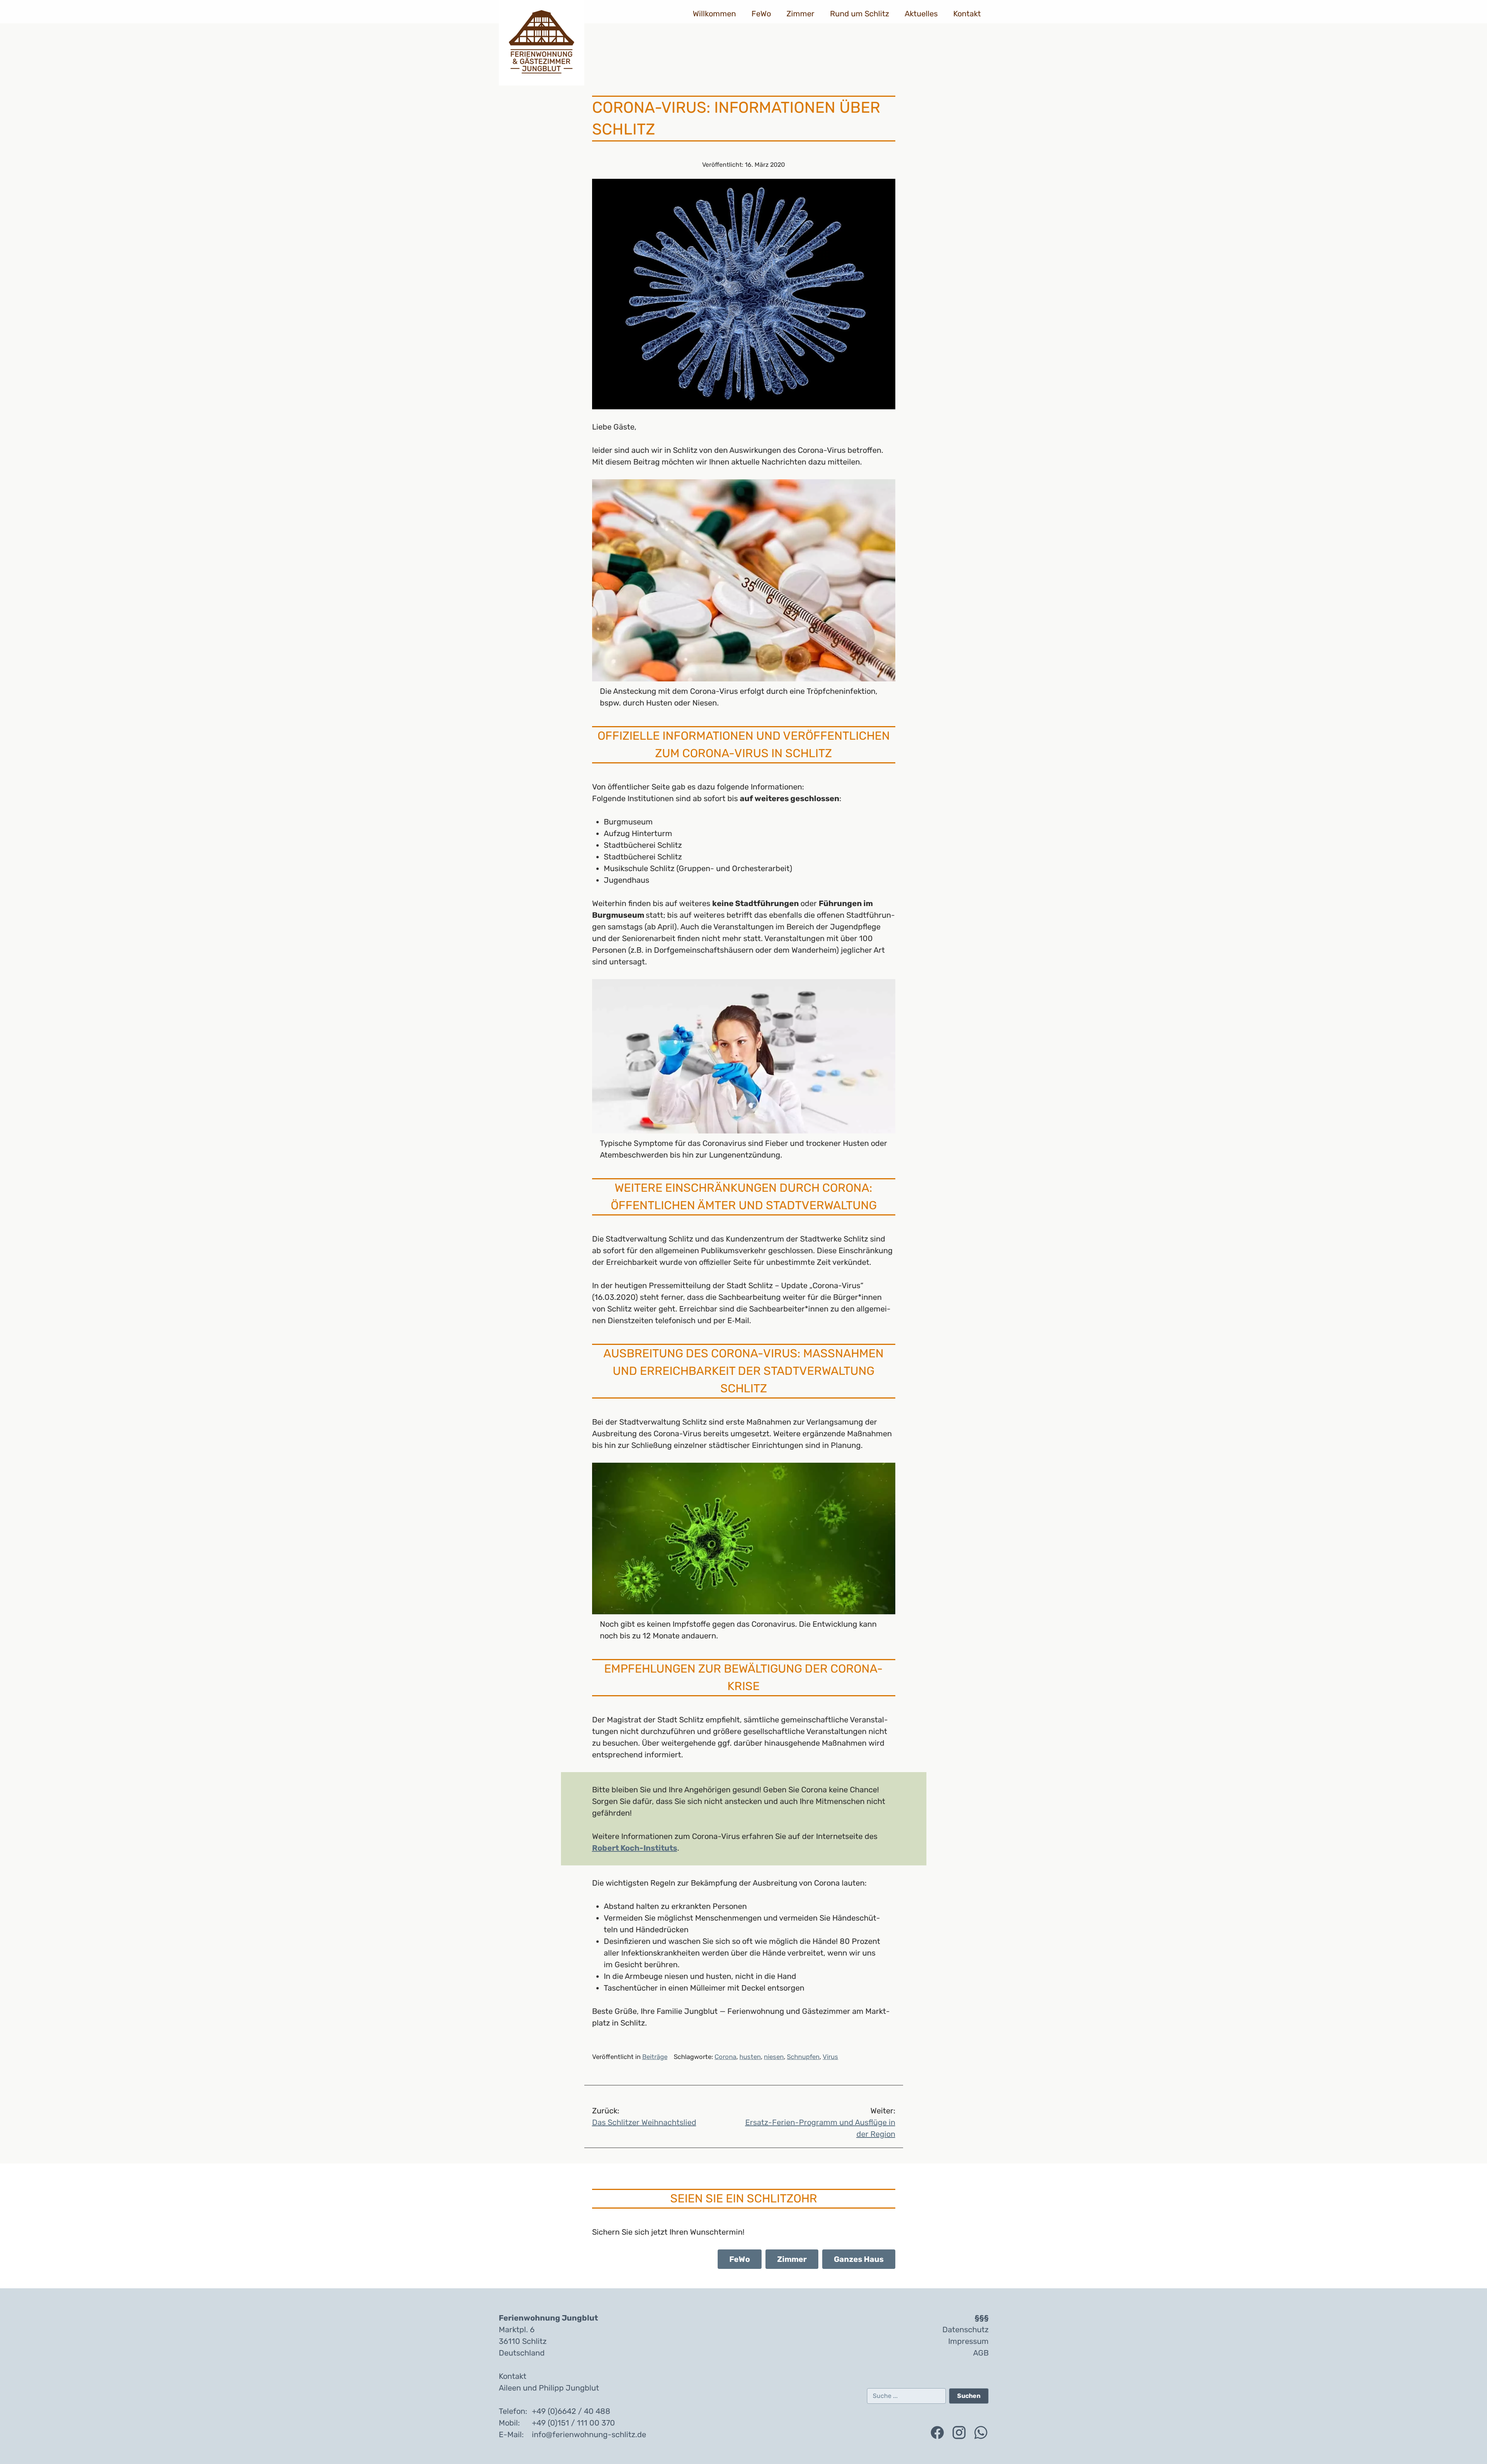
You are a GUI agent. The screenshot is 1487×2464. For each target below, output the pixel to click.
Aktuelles (921, 14)
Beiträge (655, 2057)
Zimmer (800, 14)
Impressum (968, 2341)
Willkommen (714, 14)
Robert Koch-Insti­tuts (635, 1848)
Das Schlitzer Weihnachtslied (644, 2116)
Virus (830, 2057)
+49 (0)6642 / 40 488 (571, 2411)
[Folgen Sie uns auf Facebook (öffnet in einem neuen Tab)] (937, 2433)
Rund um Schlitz (860, 14)
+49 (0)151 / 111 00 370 (573, 2423)
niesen (774, 2057)
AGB (981, 2353)
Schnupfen (803, 2057)
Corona (725, 2057)
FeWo (761, 14)
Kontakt (967, 14)
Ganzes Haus (859, 2259)
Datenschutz (965, 2330)
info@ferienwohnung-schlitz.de (589, 2434)
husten (750, 2057)
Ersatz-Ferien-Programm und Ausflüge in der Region (820, 2122)
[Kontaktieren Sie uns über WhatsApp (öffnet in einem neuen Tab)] (981, 2433)
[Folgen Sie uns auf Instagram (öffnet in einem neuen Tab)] (959, 2433)
